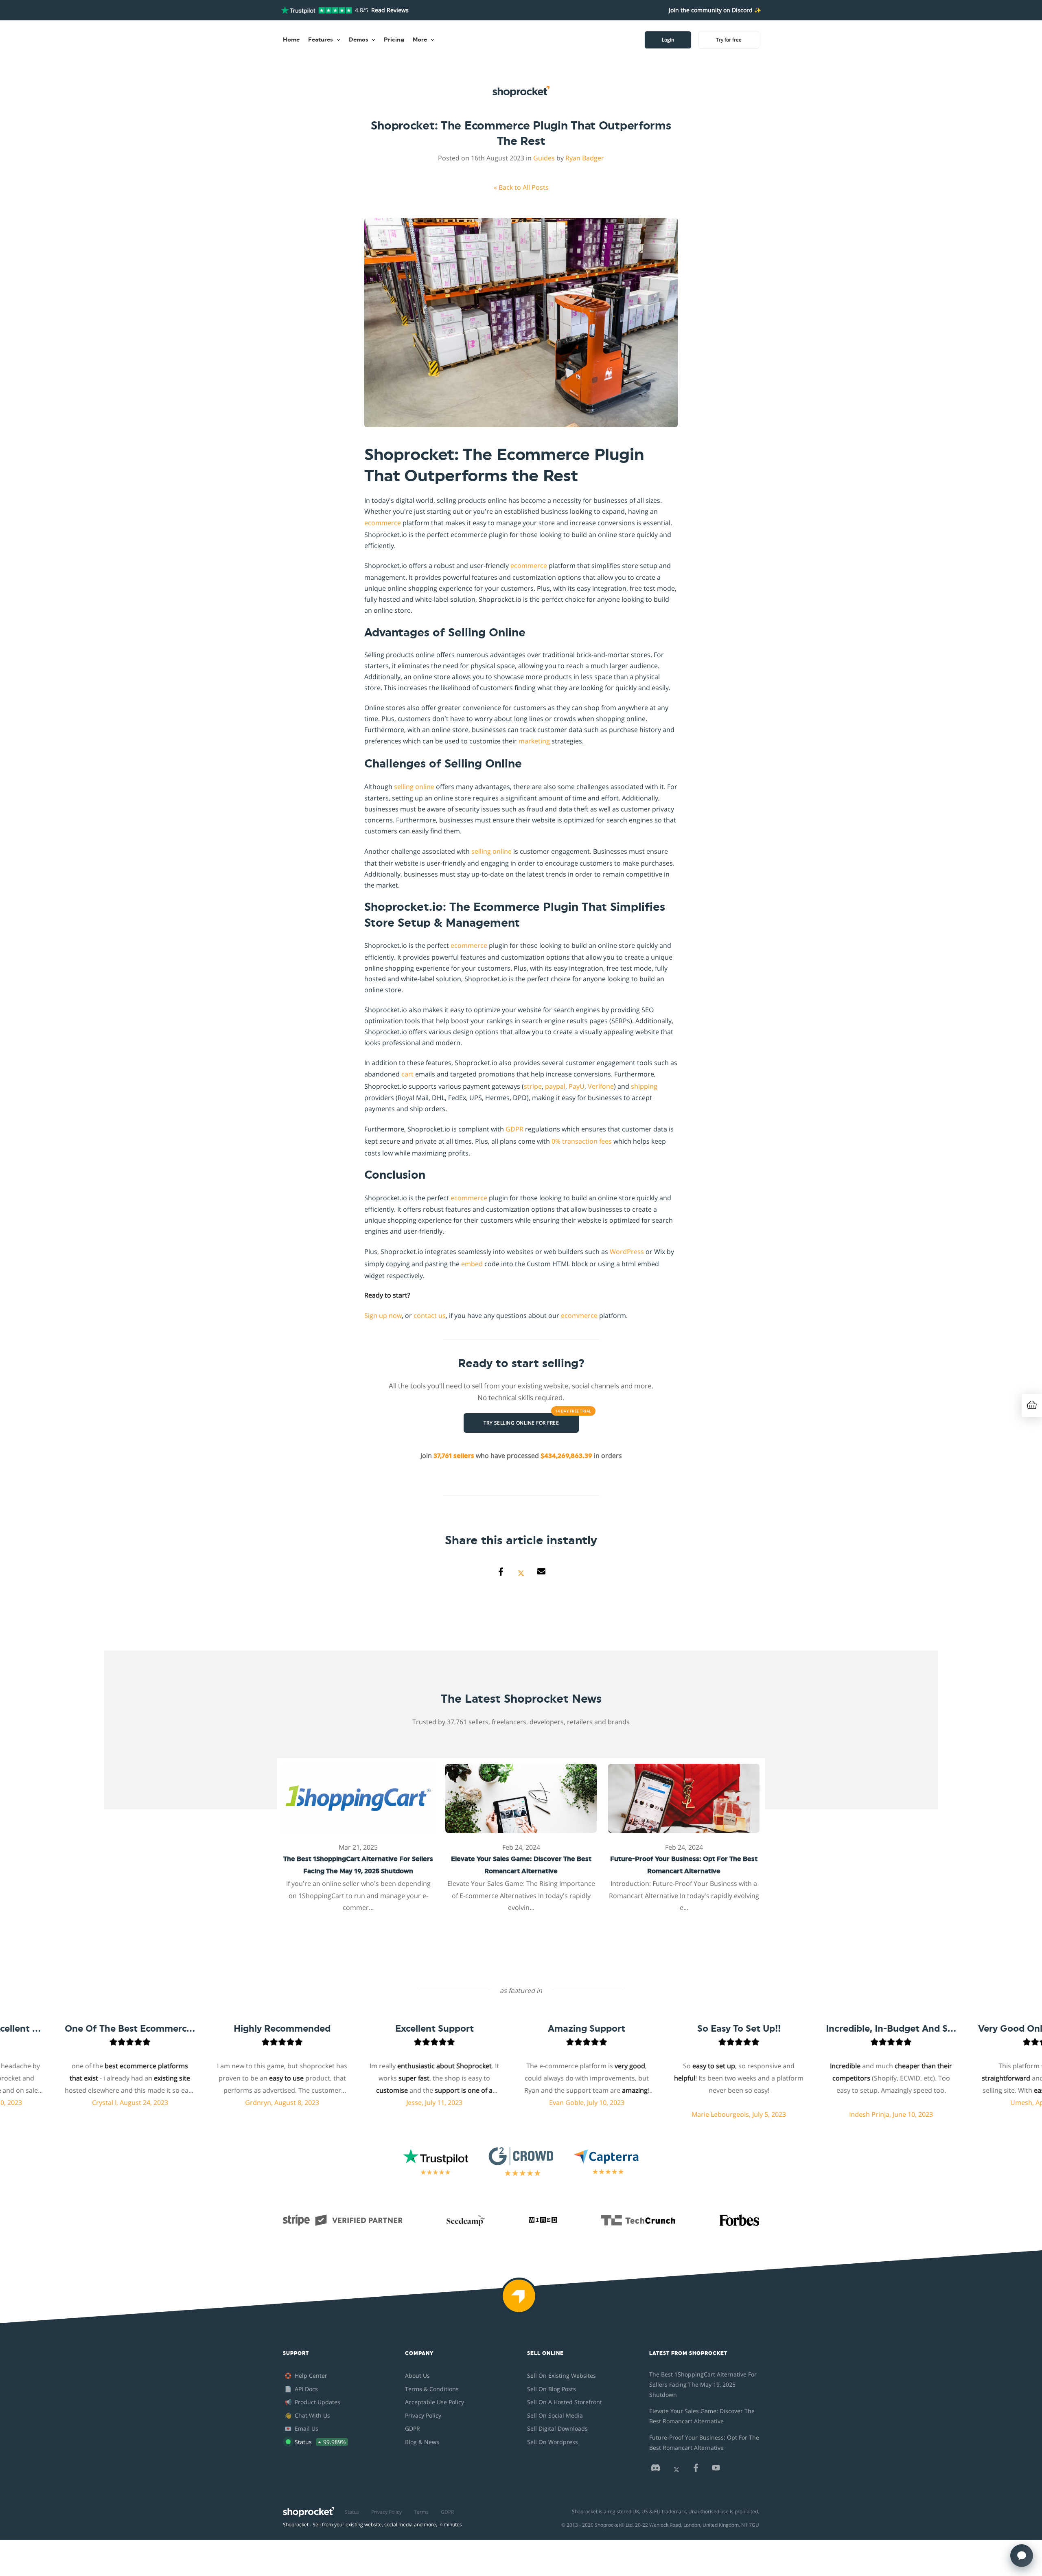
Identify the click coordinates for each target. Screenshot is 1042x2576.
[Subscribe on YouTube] (716, 2470)
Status (352, 2512)
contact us (430, 1315)
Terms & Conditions (432, 2389)
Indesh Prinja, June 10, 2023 (803, 2114)
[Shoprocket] (521, 2301)
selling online (414, 787)
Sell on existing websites (561, 2375)
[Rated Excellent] (316, 10)
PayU (577, 1086)
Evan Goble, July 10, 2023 (498, 2102)
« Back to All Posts (521, 187)
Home (291, 40)
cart (407, 1074)
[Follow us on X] (676, 2470)
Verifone (601, 1086)
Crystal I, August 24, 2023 (41, 2102)
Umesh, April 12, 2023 (955, 2102)
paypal (555, 1086)
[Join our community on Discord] (655, 2470)
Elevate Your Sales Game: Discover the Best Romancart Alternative (702, 2416)
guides (544, 158)
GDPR (514, 1129)
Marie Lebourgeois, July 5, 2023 (650, 2114)
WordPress (627, 1252)
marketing (534, 741)
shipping (644, 1086)
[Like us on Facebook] (696, 2470)
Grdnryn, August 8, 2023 (194, 2102)
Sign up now (383, 1315)
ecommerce (383, 523)
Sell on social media (555, 2415)
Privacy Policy (423, 2415)
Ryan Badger (585, 158)
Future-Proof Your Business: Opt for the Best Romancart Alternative (704, 2442)
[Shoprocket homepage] (309, 2510)
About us (417, 2375)
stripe (533, 1086)
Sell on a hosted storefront (565, 2402)
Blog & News (422, 2442)
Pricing (394, 40)
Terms (421, 2512)
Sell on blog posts (552, 2389)
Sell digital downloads (557, 2428)
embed (472, 1264)
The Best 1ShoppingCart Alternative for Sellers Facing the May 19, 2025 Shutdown (703, 2384)
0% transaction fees (582, 1141)
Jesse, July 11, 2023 (346, 2102)
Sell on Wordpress (553, 2442)
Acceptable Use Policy (435, 2402)
